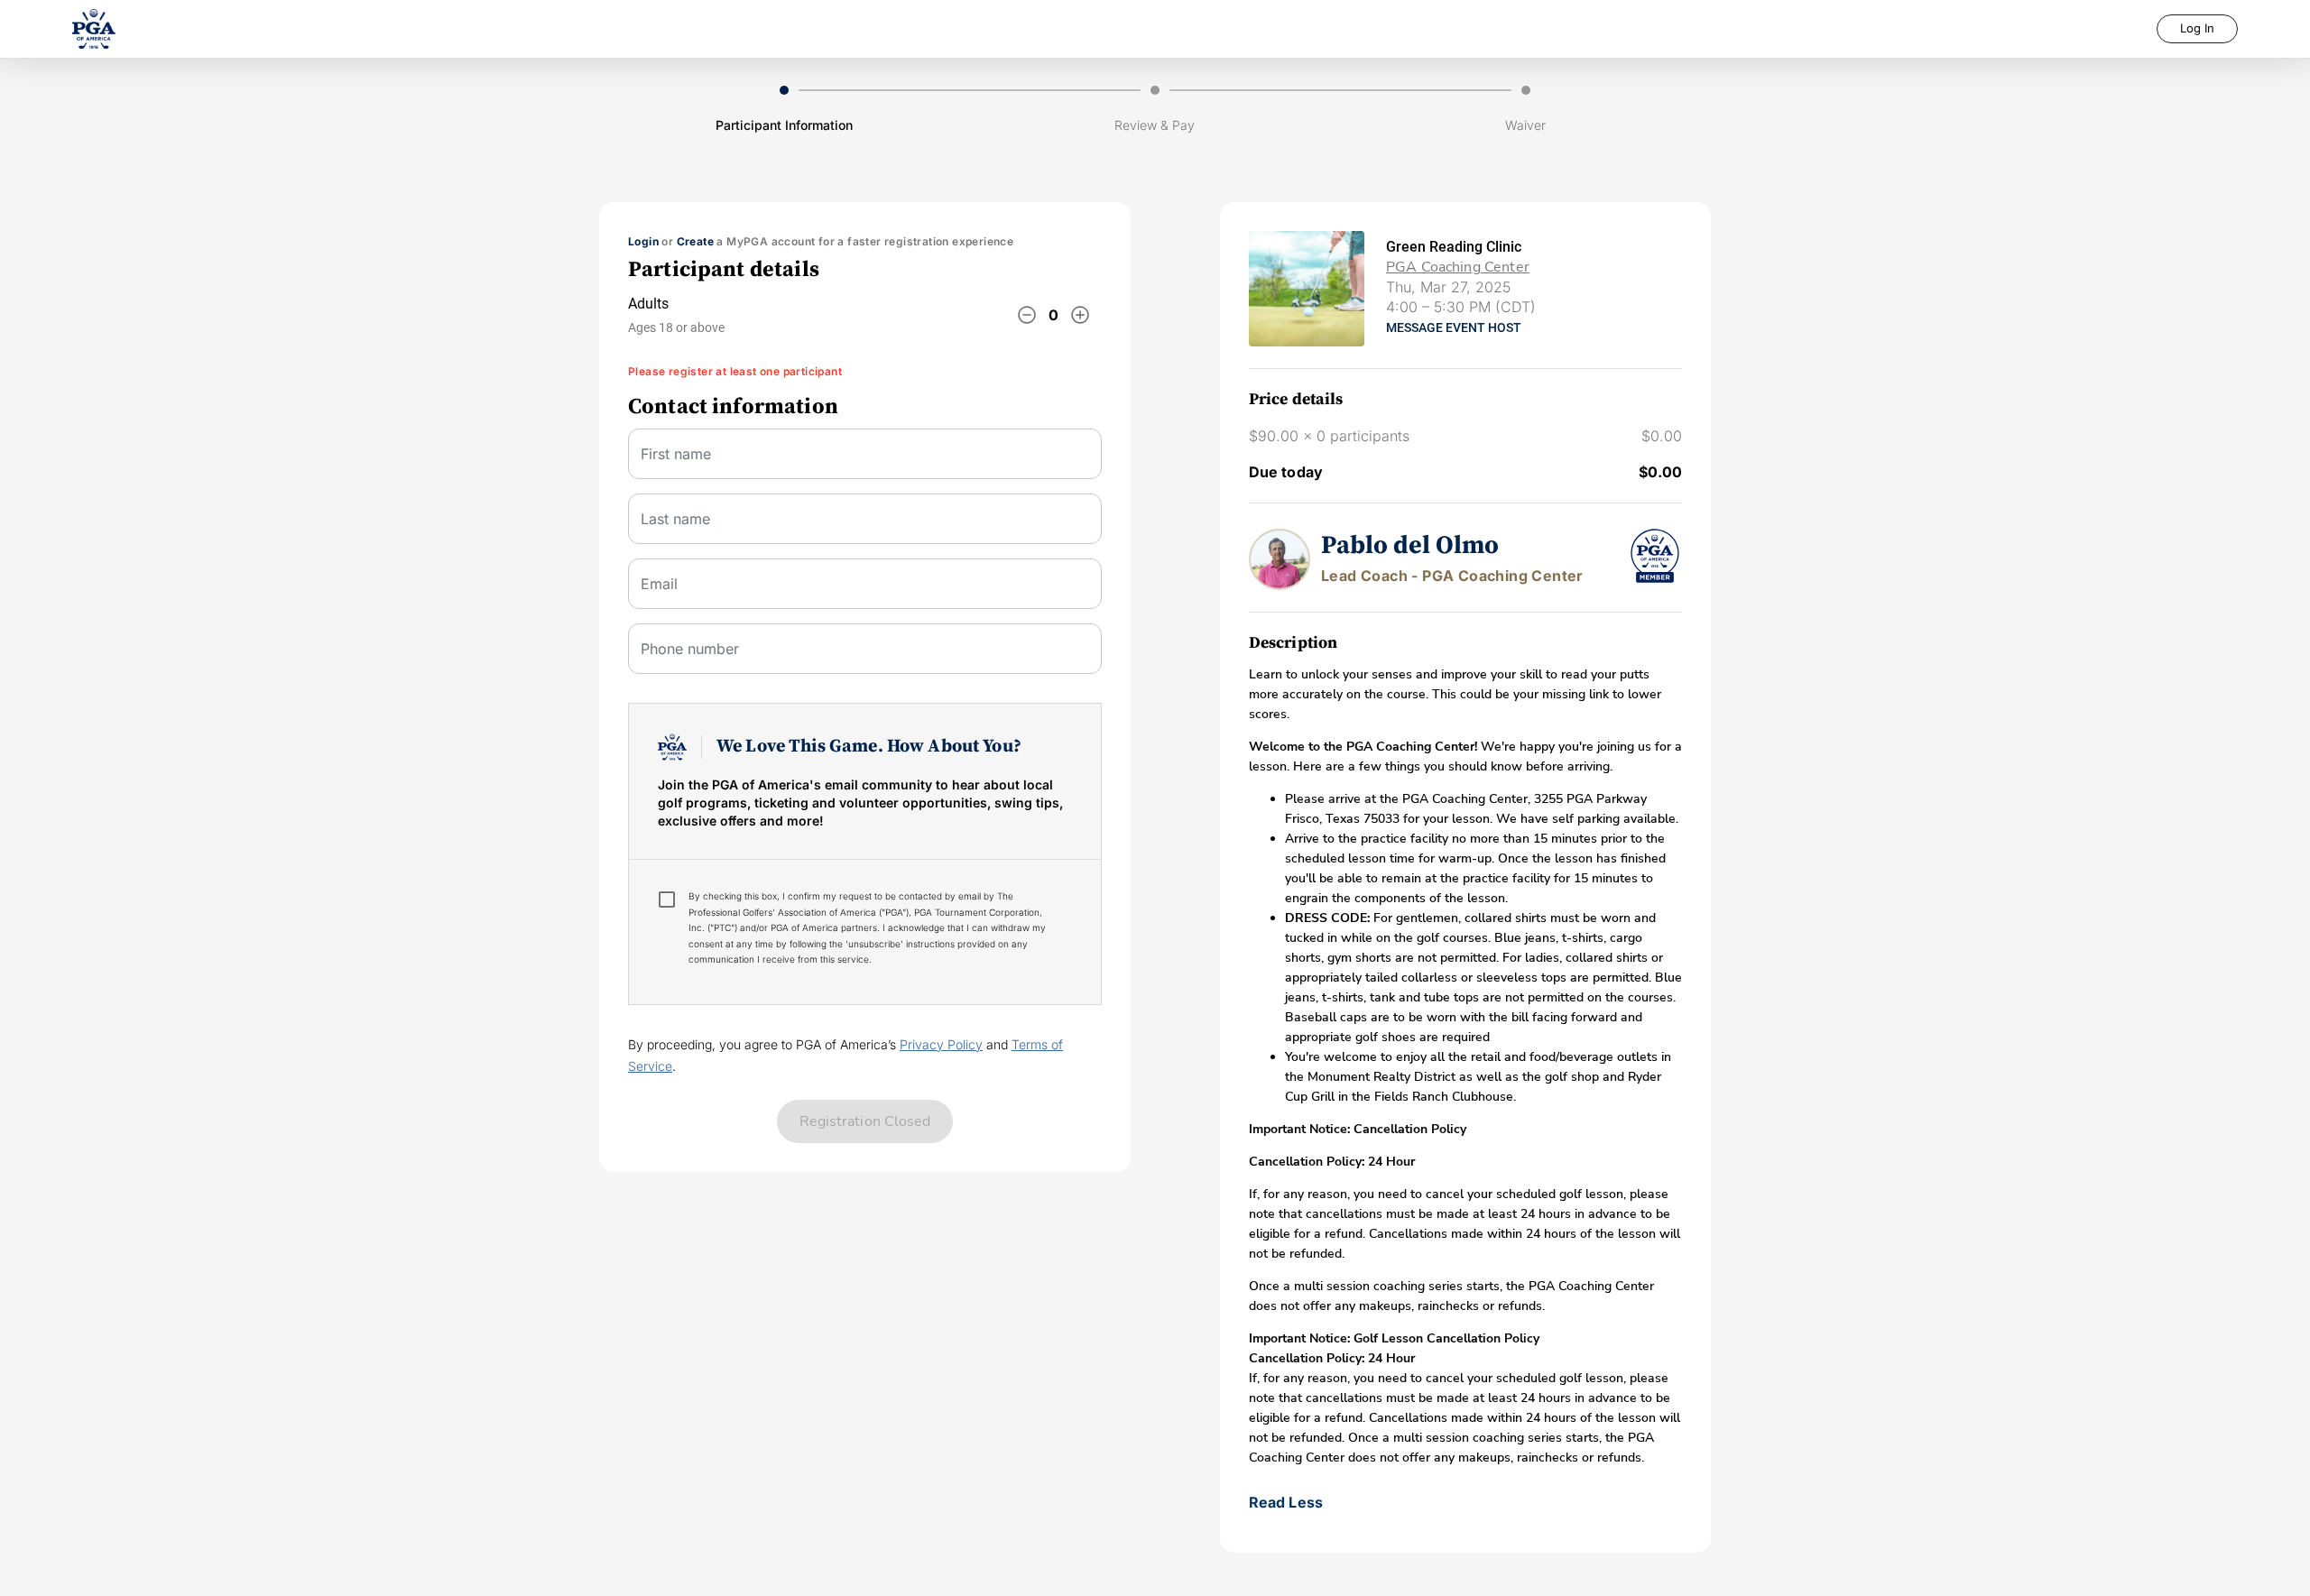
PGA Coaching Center (1458, 267)
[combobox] (865, 591)
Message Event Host (1454, 328)
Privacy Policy (941, 1044)
